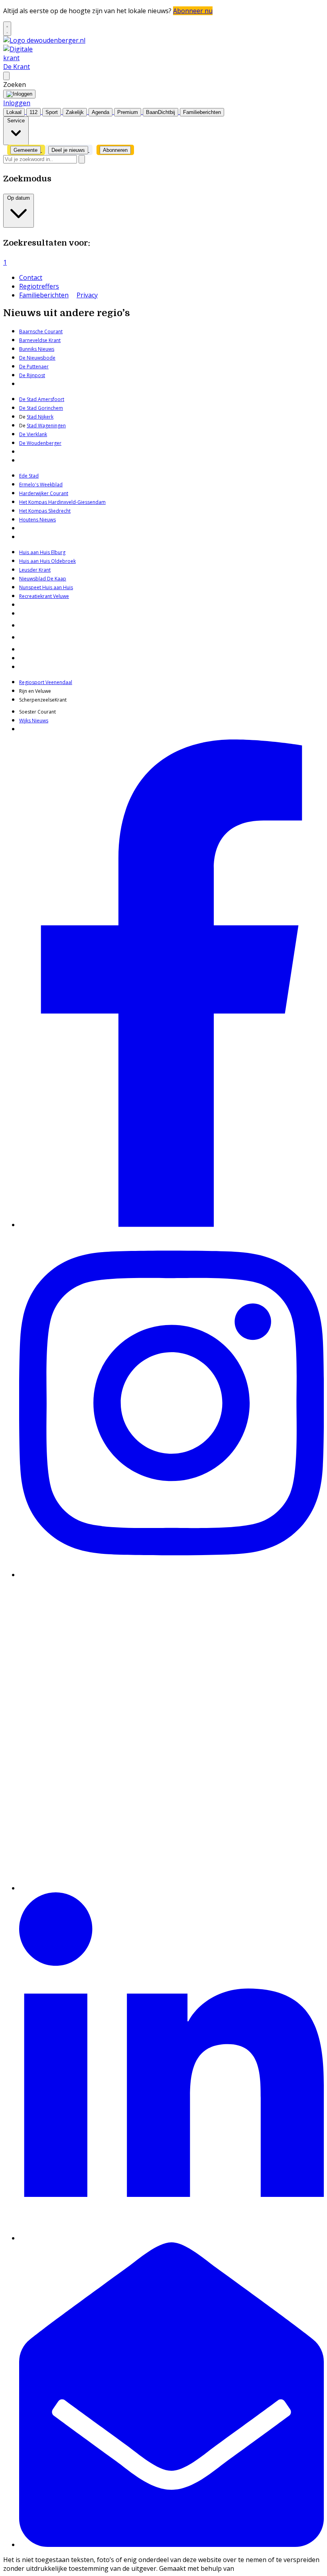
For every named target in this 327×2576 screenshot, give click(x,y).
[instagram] (171, 1575)
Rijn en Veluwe (35, 691)
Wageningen (51, 426)
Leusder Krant (35, 570)
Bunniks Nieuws (37, 349)
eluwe (62, 596)
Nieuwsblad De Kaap (43, 579)
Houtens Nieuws (37, 520)
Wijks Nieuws (34, 721)
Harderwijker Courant (44, 493)
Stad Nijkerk (40, 417)
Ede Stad (29, 476)
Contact (31, 277)
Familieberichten (44, 295)
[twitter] (171, 1888)
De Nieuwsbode (37, 358)
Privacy (87, 295)
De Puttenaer (34, 367)
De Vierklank (33, 434)
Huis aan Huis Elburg (42, 552)
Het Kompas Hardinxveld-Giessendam (62, 502)
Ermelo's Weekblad (41, 485)
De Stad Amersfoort (42, 399)
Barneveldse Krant (40, 340)
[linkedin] (171, 2238)
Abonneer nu (193, 11)
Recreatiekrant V (37, 596)
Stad (32, 426)
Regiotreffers (39, 286)
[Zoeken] (82, 159)
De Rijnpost (32, 375)
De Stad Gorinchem (41, 408)
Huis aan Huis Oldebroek (47, 561)
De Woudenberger (40, 443)
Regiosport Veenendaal (46, 682)
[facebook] (171, 1225)
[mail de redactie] (171, 2545)
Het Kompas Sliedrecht (45, 511)
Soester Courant (37, 712)
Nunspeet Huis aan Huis (46, 587)
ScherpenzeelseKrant (43, 700)
